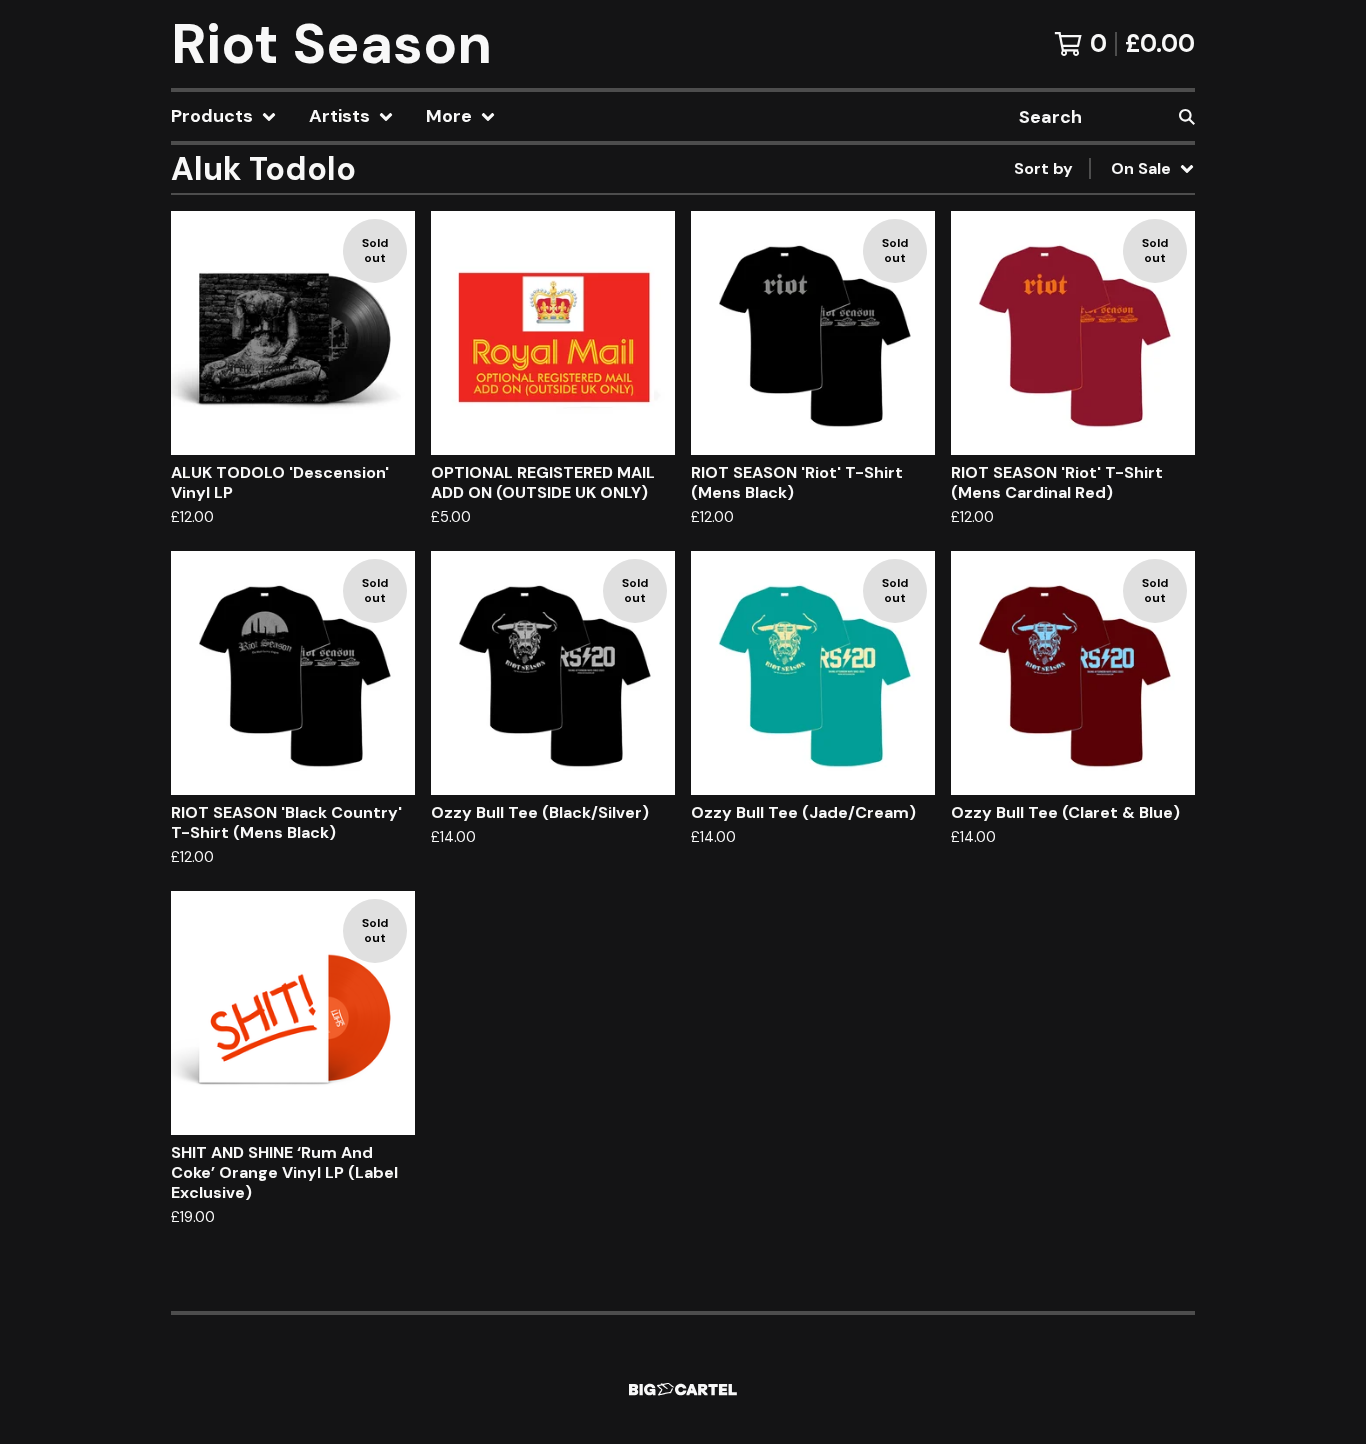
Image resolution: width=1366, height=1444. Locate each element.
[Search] (1187, 116)
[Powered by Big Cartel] (683, 1389)
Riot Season (331, 44)
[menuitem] (224, 116)
